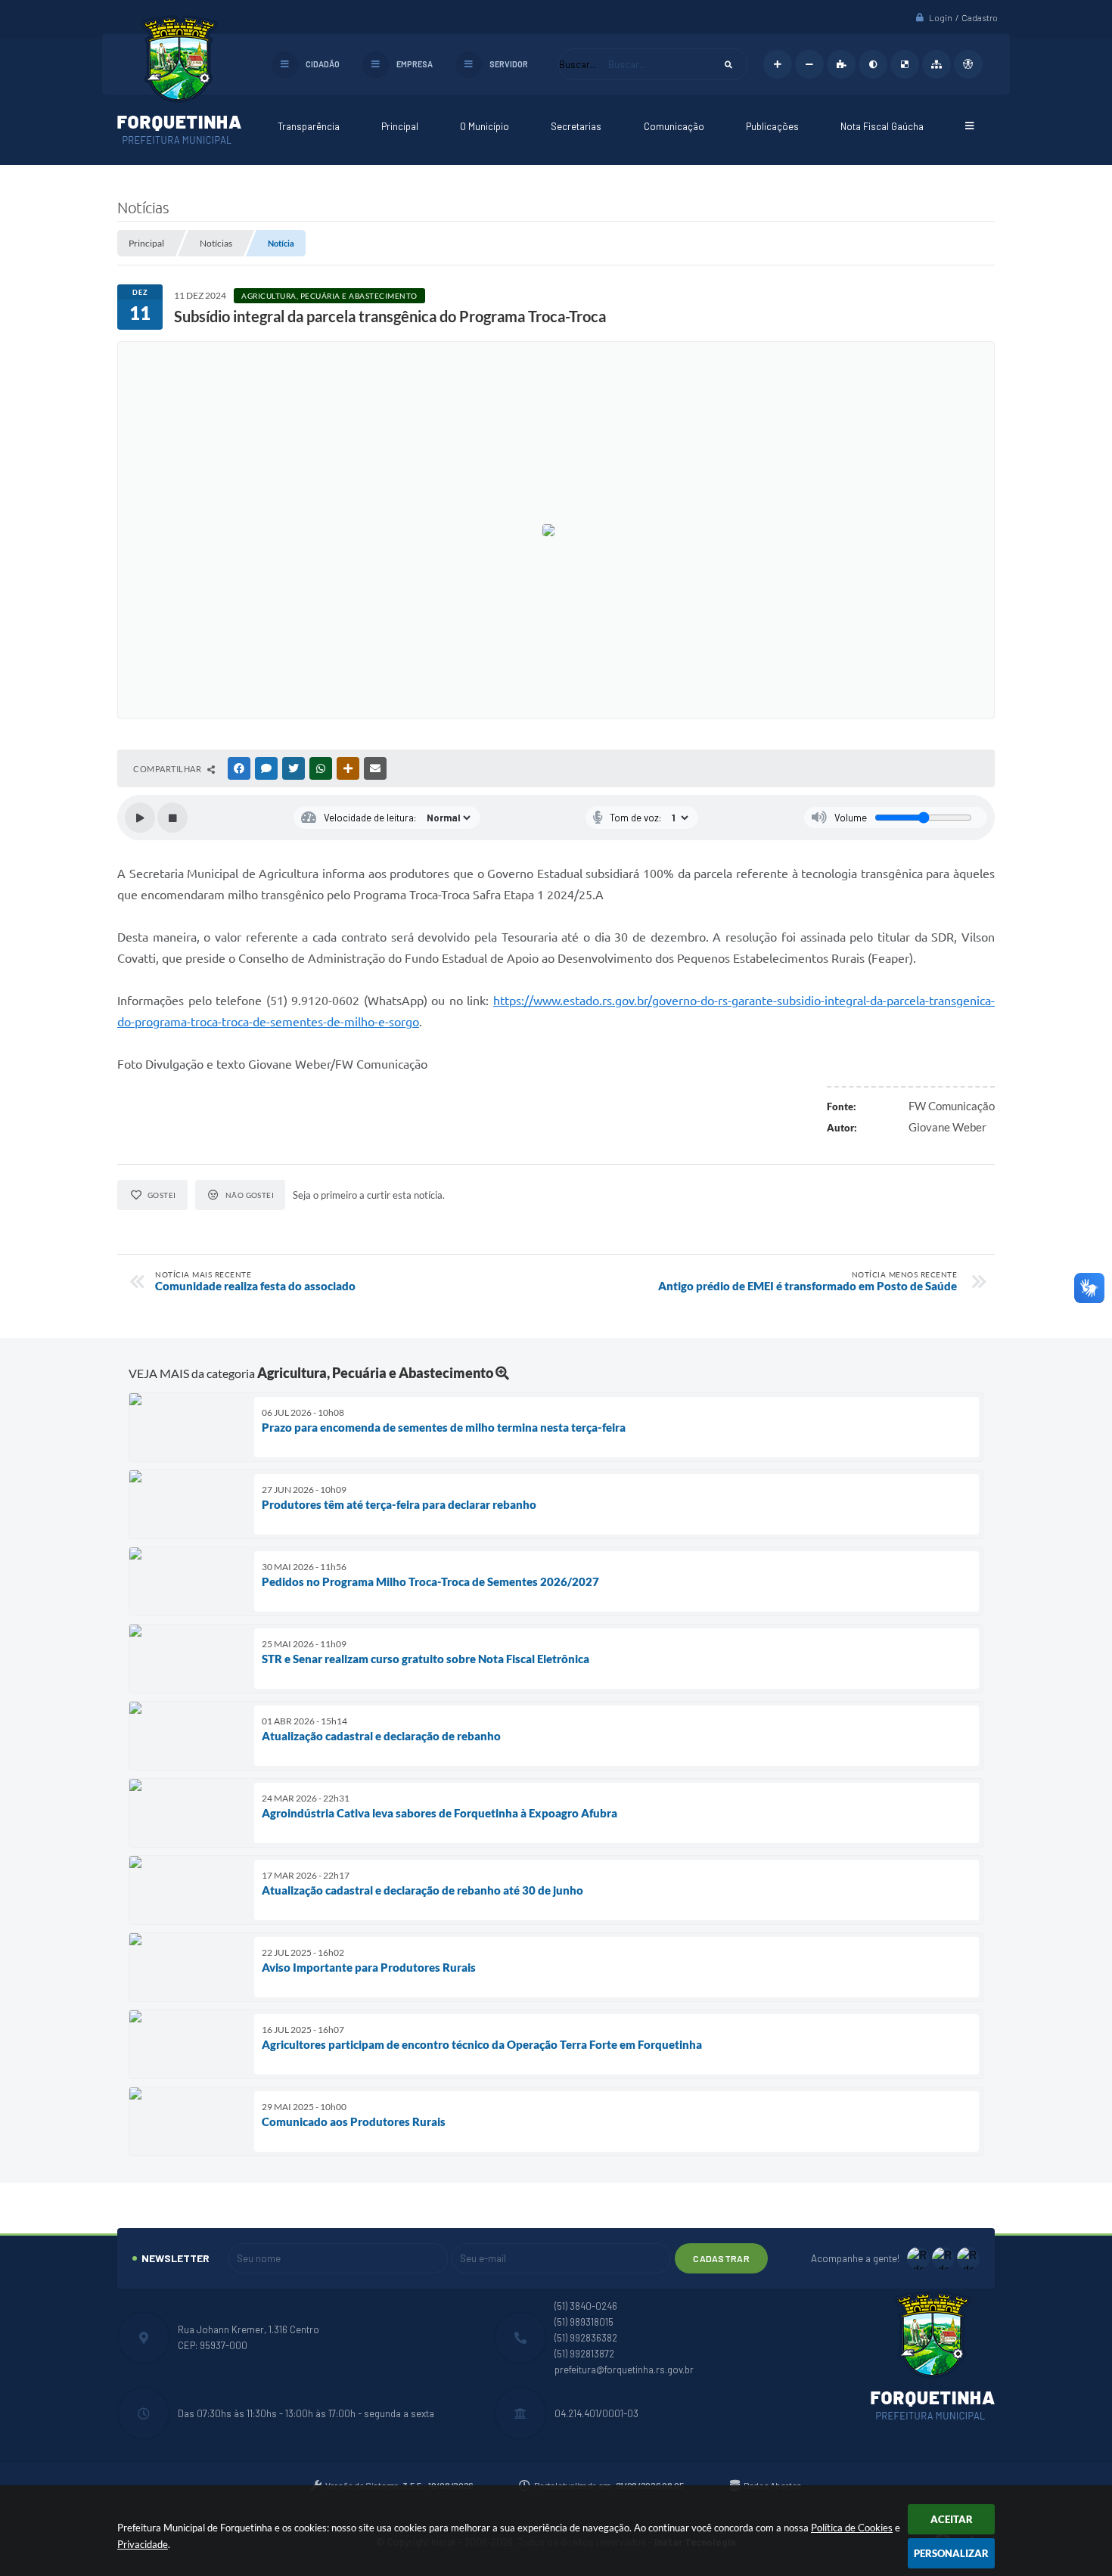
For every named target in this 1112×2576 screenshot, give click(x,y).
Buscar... (578, 64)
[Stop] (172, 818)
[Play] (140, 818)
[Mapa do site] (937, 64)
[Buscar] (728, 64)
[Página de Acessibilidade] (968, 64)
